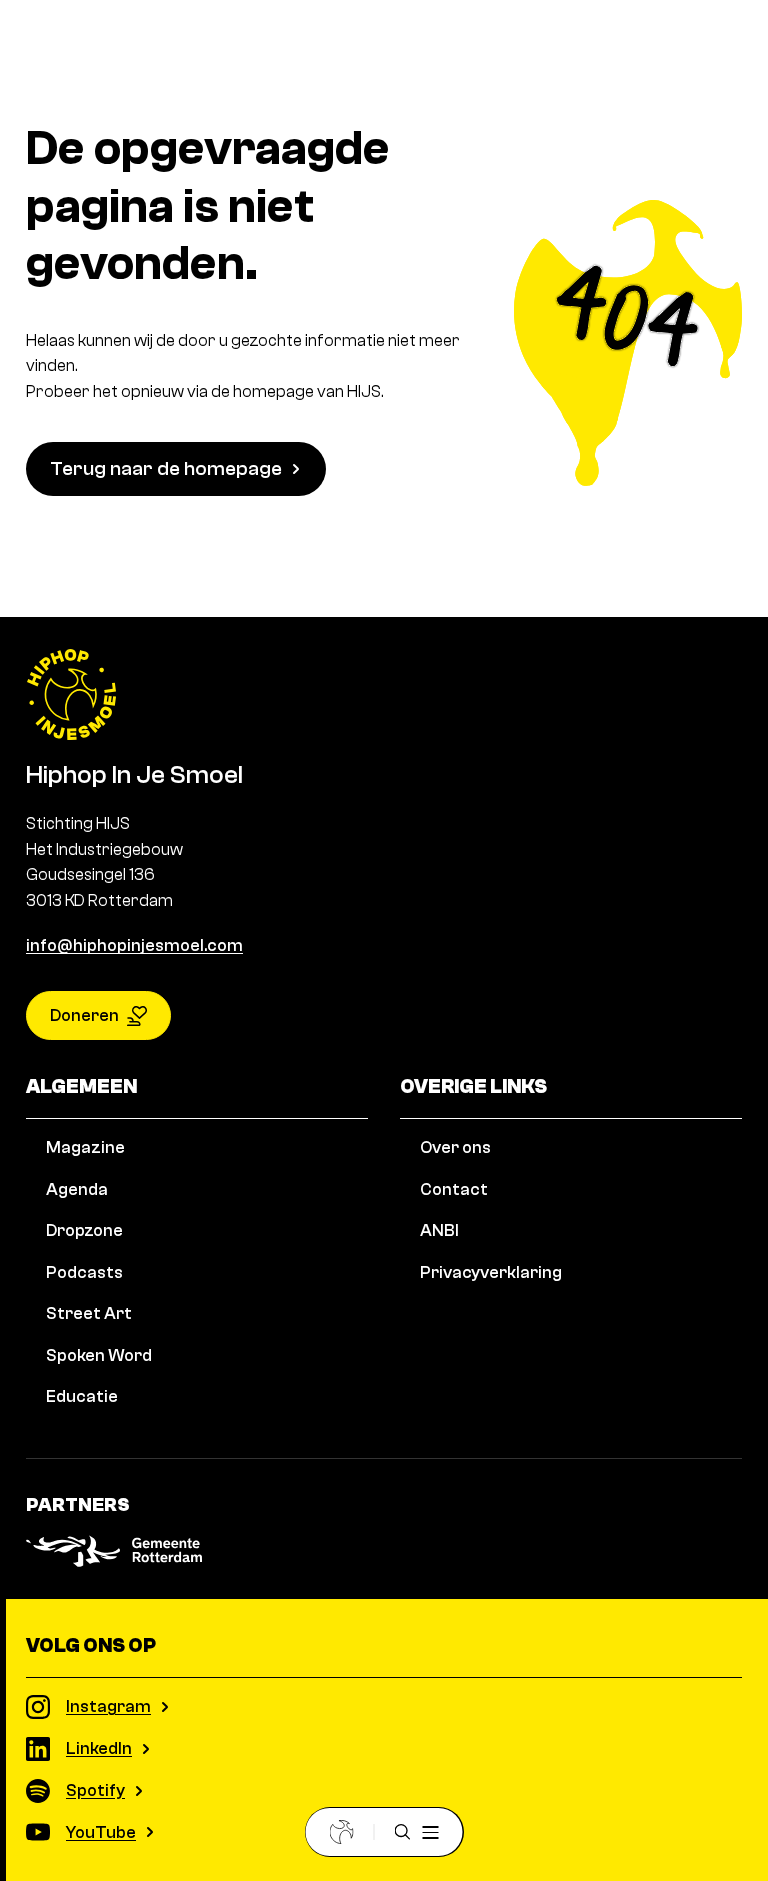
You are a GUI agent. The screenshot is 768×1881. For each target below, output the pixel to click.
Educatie (82, 1396)
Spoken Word (99, 1355)
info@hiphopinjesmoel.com (134, 945)
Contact (454, 1189)
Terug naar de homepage (166, 468)
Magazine (85, 1147)
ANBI (439, 1230)
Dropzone (84, 1230)
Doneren (84, 1015)
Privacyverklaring (491, 1272)
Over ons (455, 1147)
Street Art (89, 1313)
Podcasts (84, 1272)
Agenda (77, 1189)
